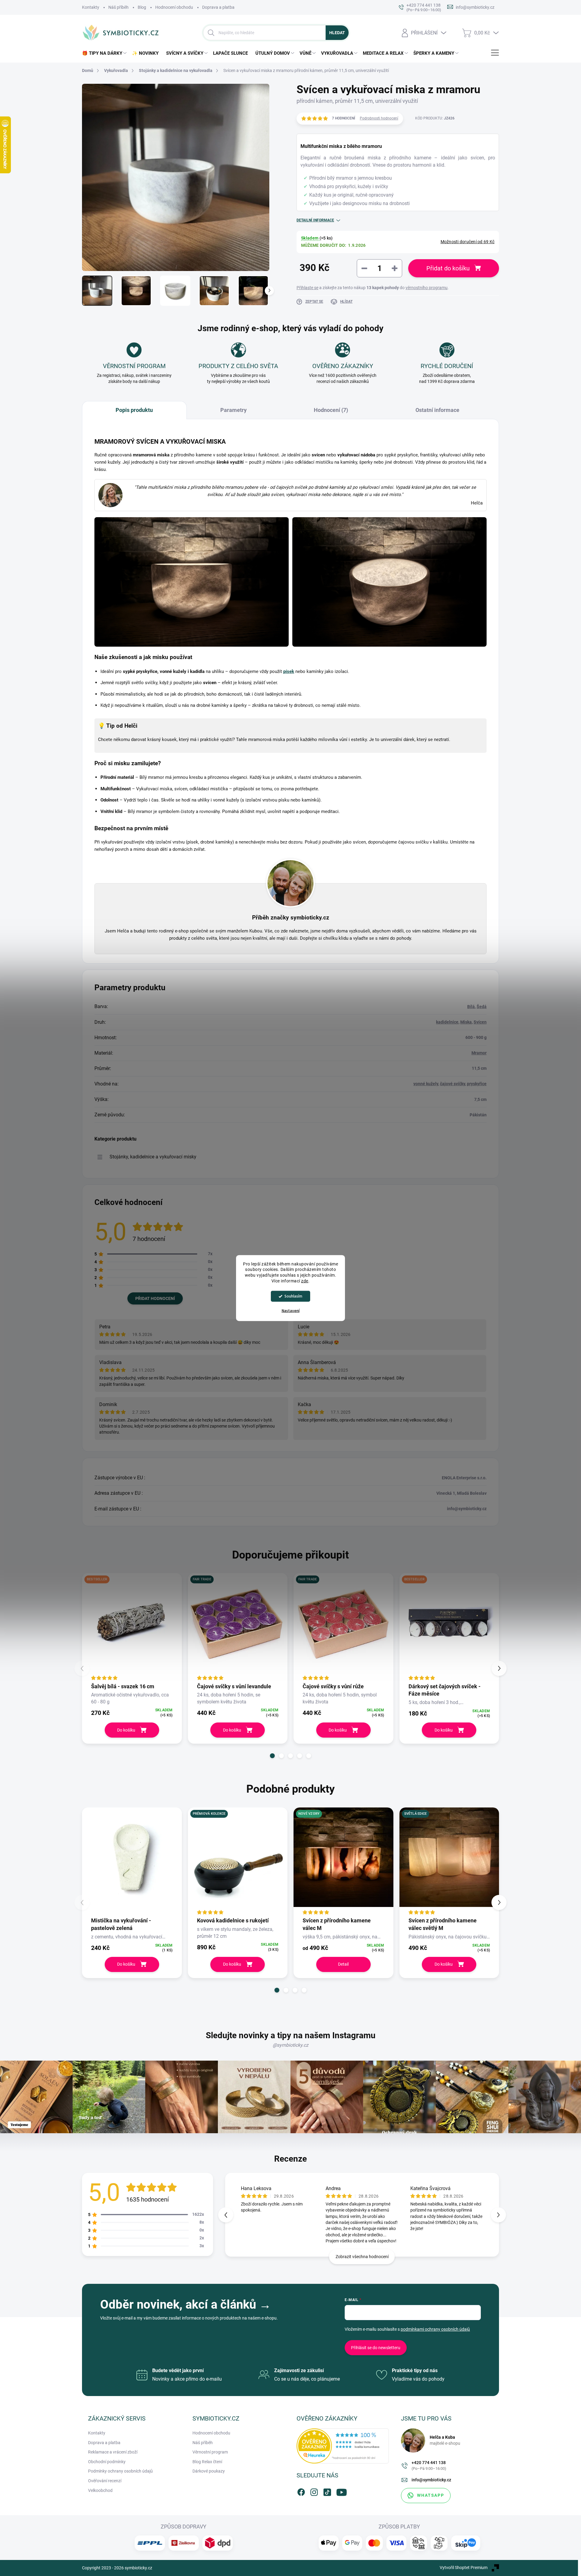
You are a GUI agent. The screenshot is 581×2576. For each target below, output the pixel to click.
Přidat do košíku (448, 268)
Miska (466, 1022)
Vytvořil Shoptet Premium (464, 2568)
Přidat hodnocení (155, 1298)
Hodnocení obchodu (174, 7)
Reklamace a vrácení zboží (113, 2452)
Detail (343, 1964)
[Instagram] (314, 2491)
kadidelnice (447, 1022)
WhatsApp (431, 2495)
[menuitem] (105, 53)
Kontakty (91, 7)
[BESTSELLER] (132, 1628)
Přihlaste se (307, 288)
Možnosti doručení (468, 242)
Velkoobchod (100, 2490)
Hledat (337, 33)
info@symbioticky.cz (431, 2480)
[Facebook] (301, 2491)
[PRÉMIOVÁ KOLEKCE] (238, 1862)
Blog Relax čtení (207, 2462)
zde (305, 1281)
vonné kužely (426, 1084)
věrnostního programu (427, 288)
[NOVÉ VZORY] (343, 1862)
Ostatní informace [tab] (437, 410)
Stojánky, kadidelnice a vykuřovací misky (153, 1157)
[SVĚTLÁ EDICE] (449, 1862)
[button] (272, 1756)
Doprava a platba (218, 7)
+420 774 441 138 (429, 2465)
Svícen (480, 1022)
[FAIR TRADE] (238, 1628)
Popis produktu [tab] (134, 410)
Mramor (479, 1053)
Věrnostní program (210, 2452)
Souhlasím (293, 1296)
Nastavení (291, 1311)
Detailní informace (315, 220)
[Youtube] (340, 2491)
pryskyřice (477, 1084)
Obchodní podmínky (107, 2462)
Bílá (471, 1007)
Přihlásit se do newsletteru (376, 2348)
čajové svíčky (453, 1084)
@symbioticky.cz (290, 2045)
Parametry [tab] (233, 410)
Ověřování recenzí (105, 2481)
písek (289, 671)
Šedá (482, 1007)
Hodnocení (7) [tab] (331, 410)
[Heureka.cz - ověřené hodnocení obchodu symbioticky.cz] (343, 2446)
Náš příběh (118, 7)
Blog (142, 7)
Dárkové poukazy (209, 2471)
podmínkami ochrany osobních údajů (435, 2329)
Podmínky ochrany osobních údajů (120, 2471)
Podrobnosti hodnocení (379, 118)
